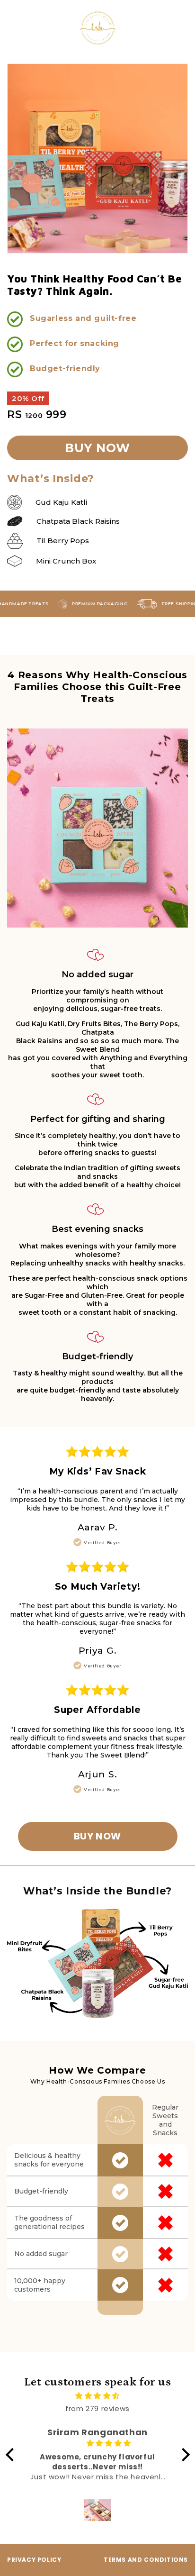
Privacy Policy (34, 2560)
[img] (98, 2396)
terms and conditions (146, 2560)
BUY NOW (97, 1836)
